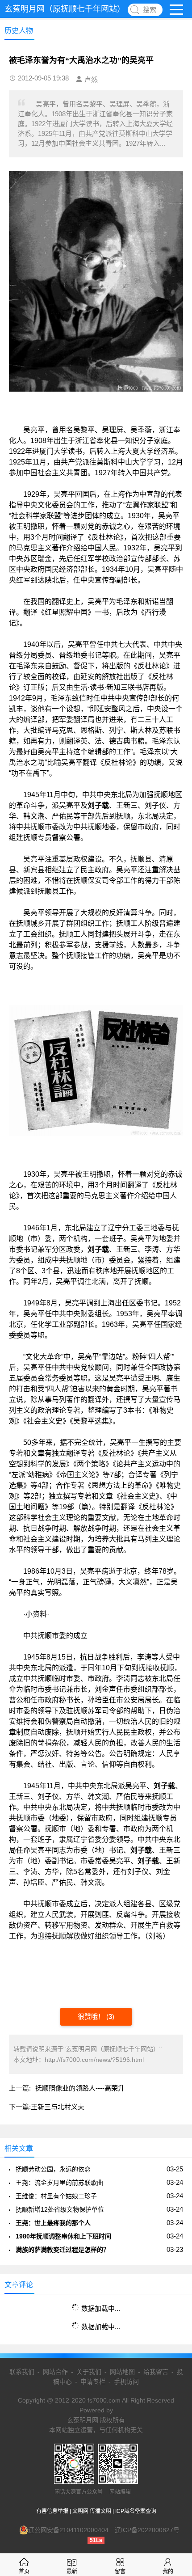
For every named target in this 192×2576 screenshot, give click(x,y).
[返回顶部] (174, 2309)
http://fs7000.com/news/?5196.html (94, 2060)
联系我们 (22, 2372)
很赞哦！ (92, 2016)
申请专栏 (93, 2382)
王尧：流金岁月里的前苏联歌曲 (59, 2183)
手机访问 (126, 2382)
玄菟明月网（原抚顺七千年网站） (65, 9)
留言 (120, 2572)
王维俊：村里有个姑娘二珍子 (56, 2196)
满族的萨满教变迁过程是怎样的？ (63, 2250)
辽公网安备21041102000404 (68, 2530)
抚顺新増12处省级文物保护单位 (60, 2209)
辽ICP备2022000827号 (147, 2530)
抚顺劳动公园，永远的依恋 (53, 2169)
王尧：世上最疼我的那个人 (53, 2223)
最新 (72, 2572)
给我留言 (156, 2372)
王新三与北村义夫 (58, 2107)
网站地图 (122, 2372)
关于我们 (89, 2372)
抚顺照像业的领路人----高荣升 (80, 2088)
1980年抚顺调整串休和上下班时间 (63, 2236)
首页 (24, 2572)
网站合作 (55, 2372)
